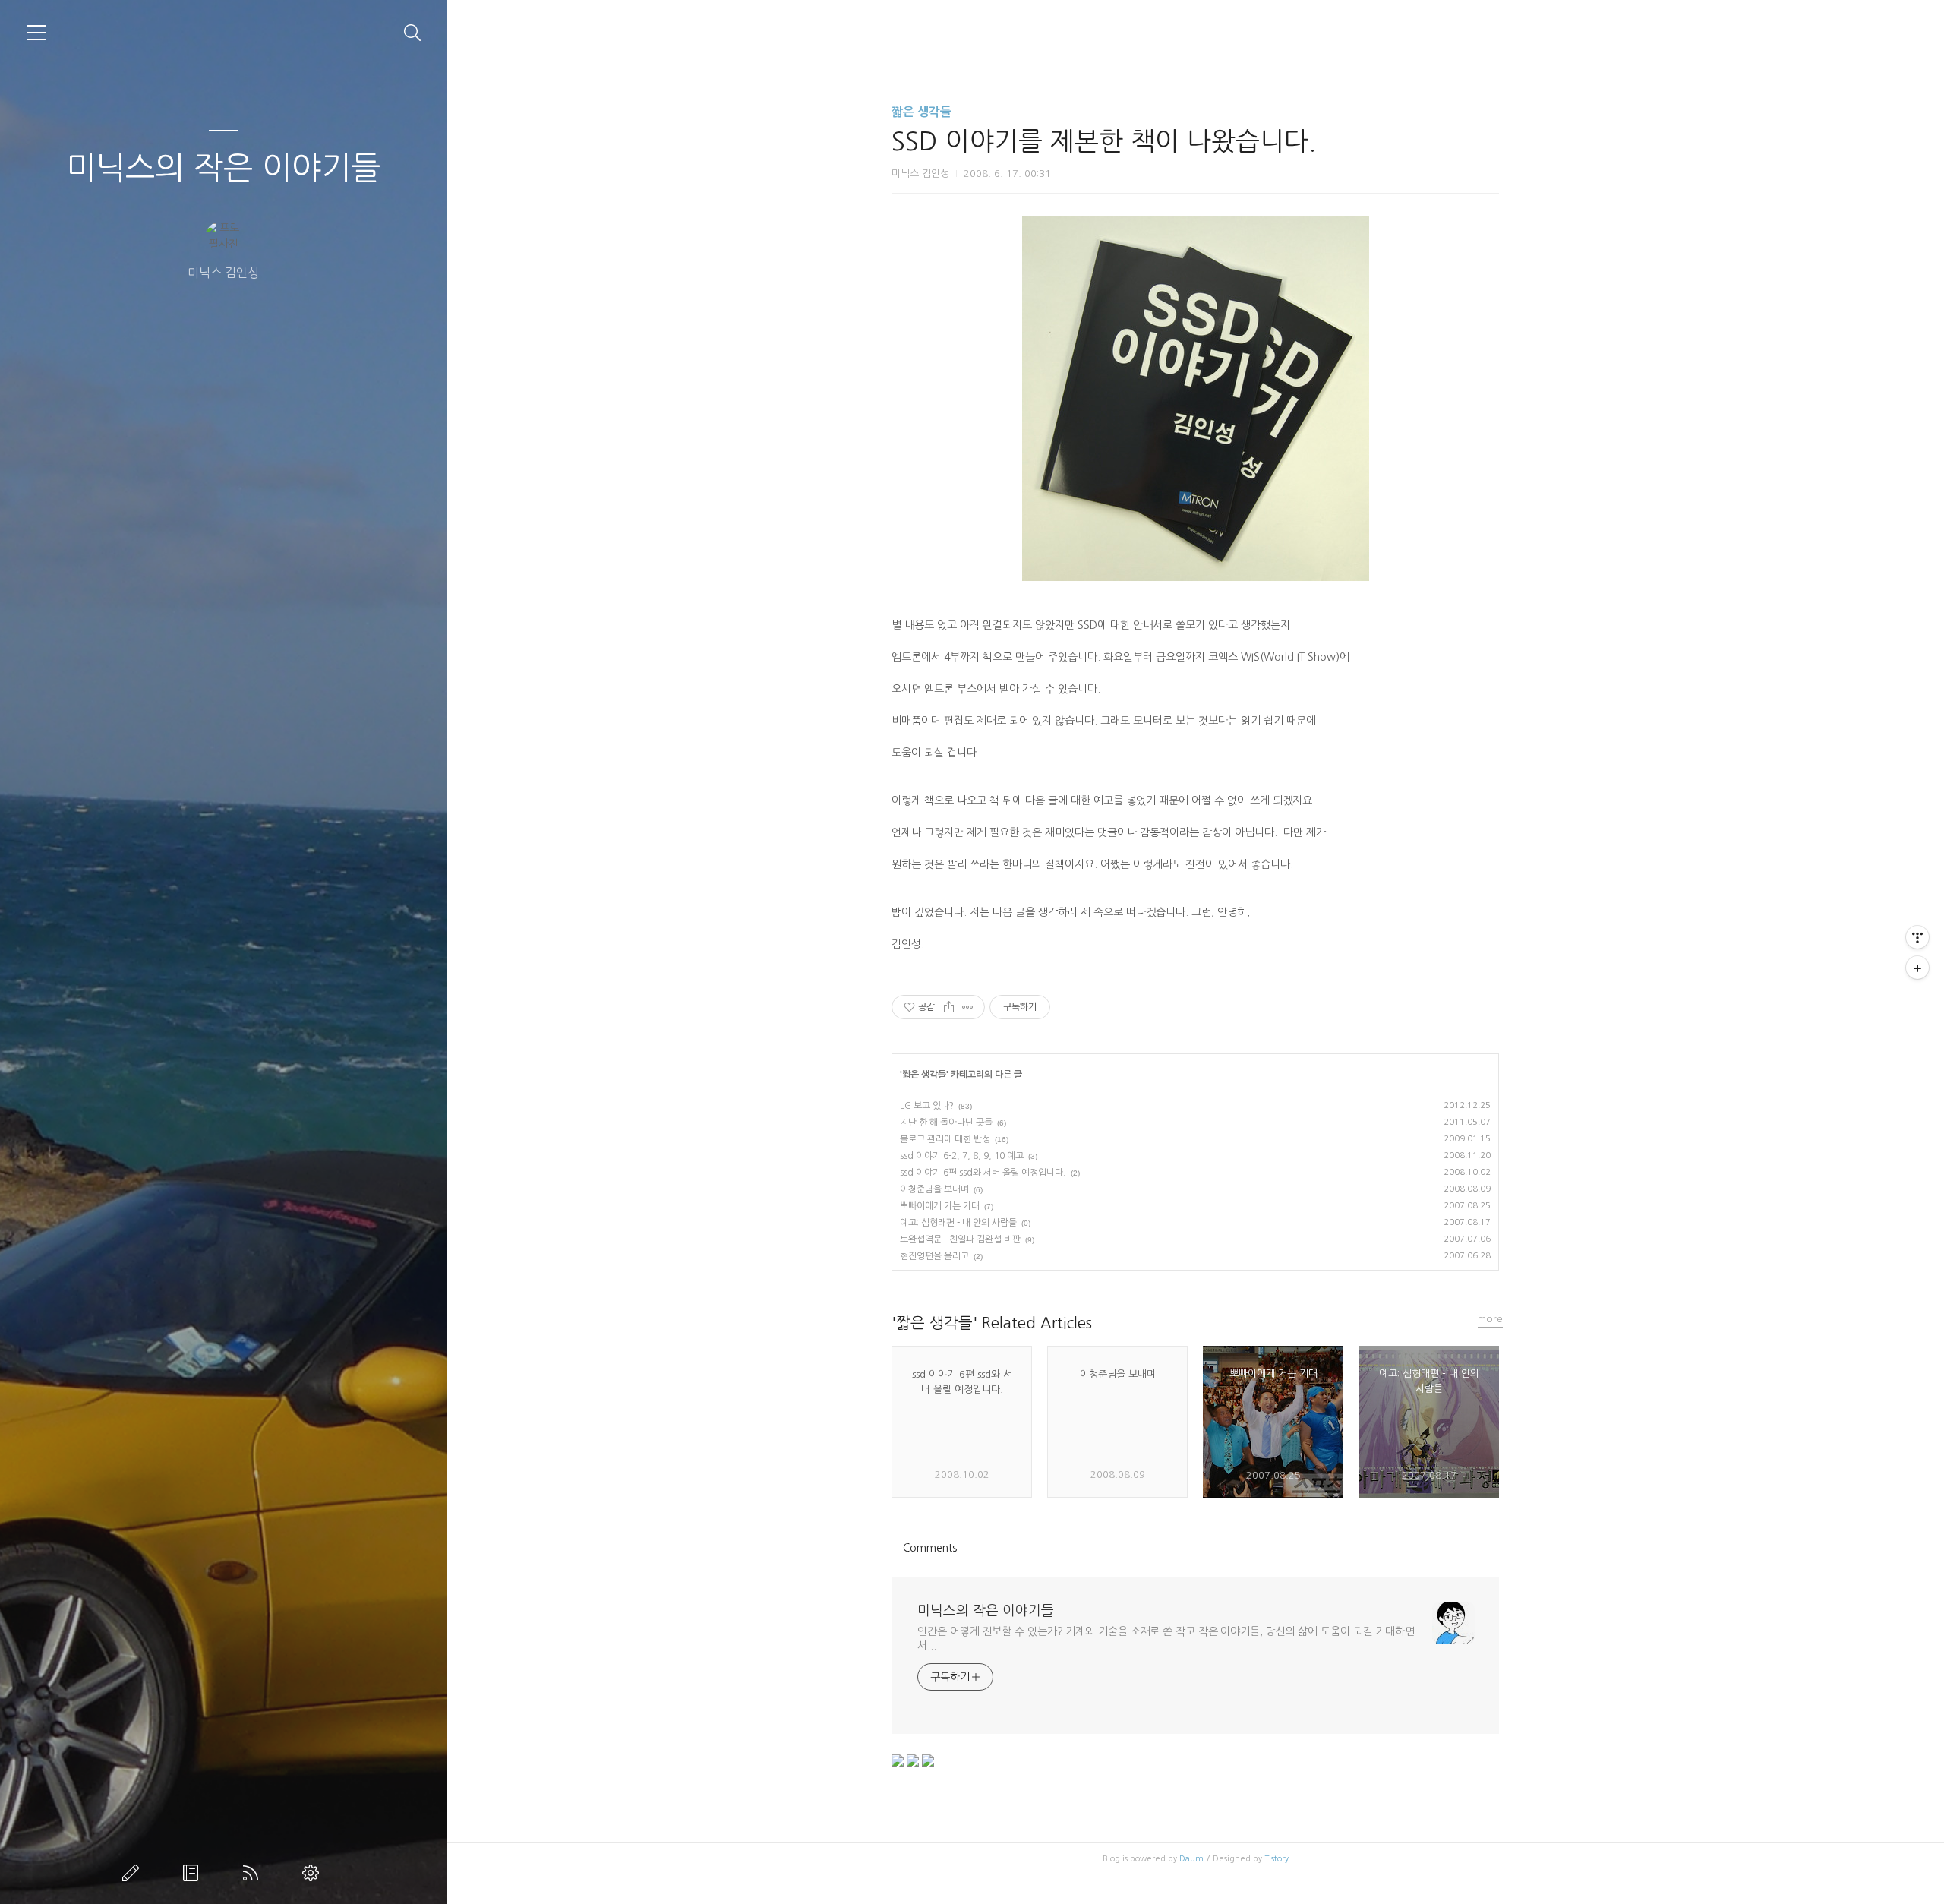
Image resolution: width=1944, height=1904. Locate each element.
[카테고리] (36, 33)
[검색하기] (413, 33)
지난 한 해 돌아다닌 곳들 (946, 1123)
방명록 (194, 1873)
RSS (254, 1873)
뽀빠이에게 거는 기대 (940, 1206)
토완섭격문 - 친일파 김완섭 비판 (960, 1239)
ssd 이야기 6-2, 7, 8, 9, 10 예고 (962, 1156)
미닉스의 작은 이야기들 (223, 168)
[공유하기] (949, 1007)
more (1490, 1319)
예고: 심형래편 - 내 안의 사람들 (958, 1223)
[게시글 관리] (968, 1007)
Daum (1191, 1859)
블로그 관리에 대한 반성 (945, 1139)
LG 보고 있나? (927, 1106)
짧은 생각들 (922, 112)
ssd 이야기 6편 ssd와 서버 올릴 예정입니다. (983, 1173)
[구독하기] (1917, 968)
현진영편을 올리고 (934, 1256)
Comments (930, 1548)
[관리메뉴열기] (1917, 937)
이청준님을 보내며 (934, 1189)
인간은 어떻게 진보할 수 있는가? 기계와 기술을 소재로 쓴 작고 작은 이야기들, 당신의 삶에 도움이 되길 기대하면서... (1166, 1639)
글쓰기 (134, 1873)
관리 (314, 1873)
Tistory (1277, 1859)
